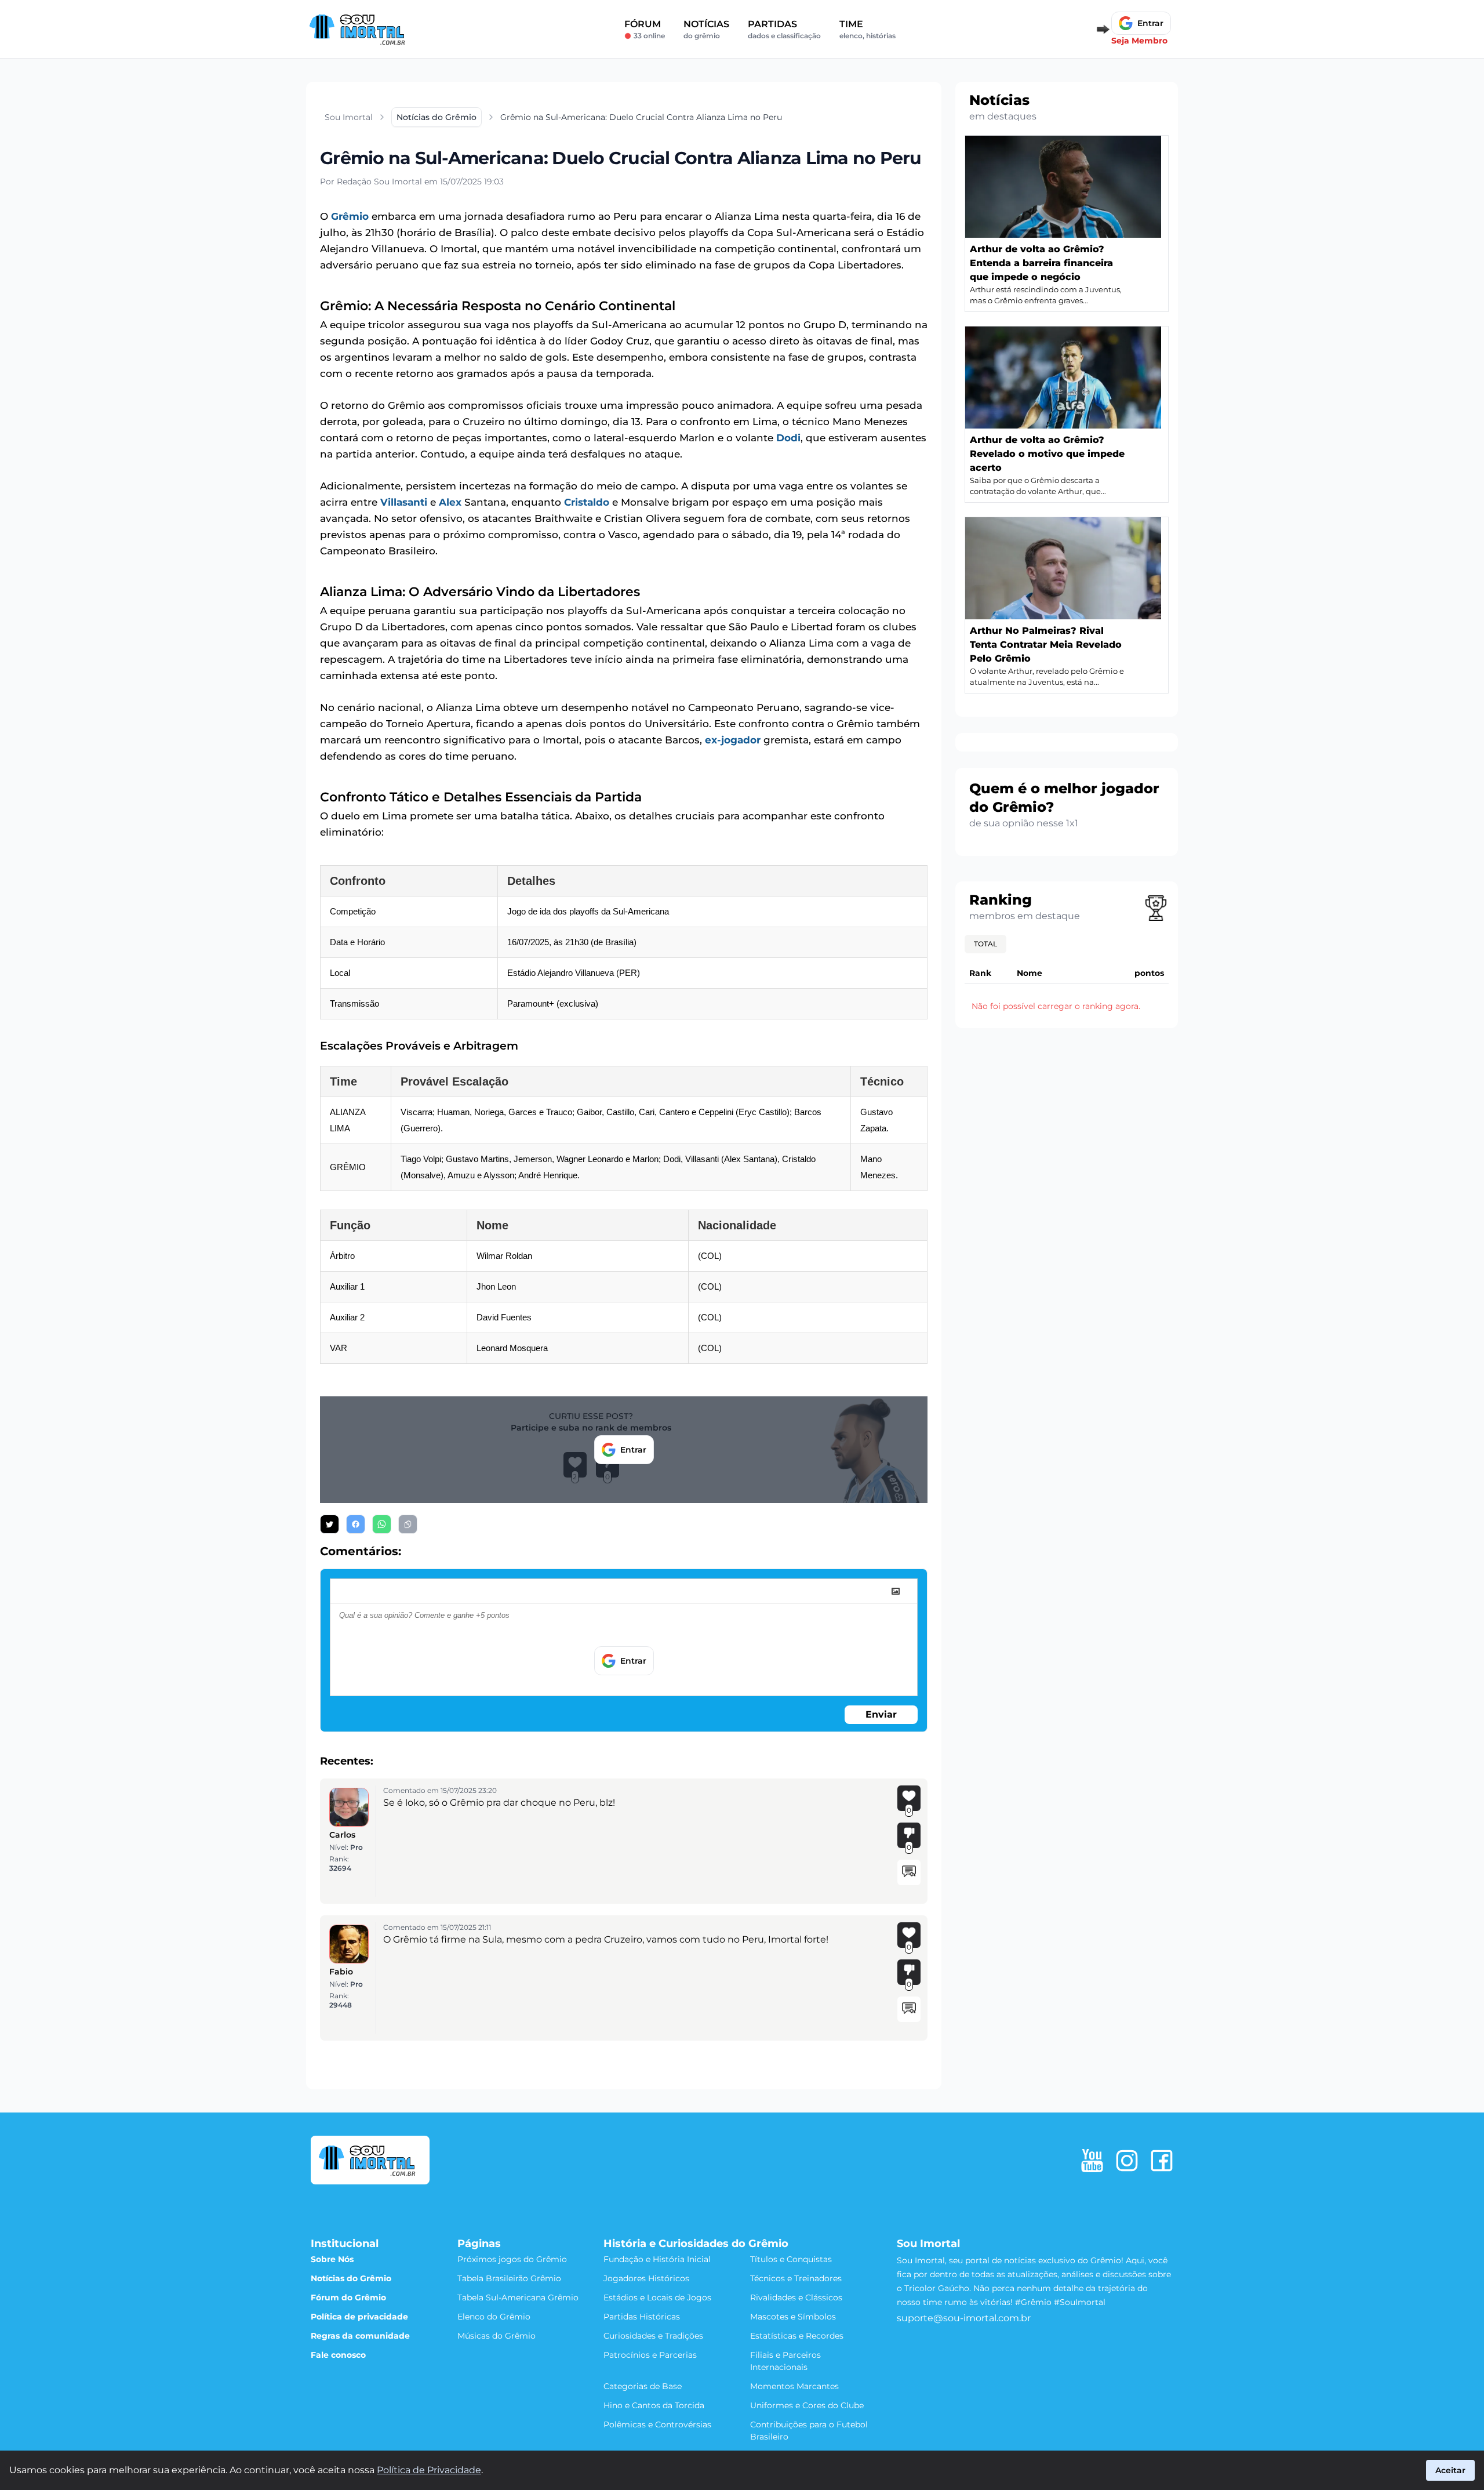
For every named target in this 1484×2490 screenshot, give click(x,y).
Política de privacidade (359, 2317)
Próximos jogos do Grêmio (512, 2259)
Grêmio (350, 216)
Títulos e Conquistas (791, 2259)
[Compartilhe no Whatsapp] (382, 1524)
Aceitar (1450, 2470)
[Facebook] (1162, 2161)
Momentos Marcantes (794, 2386)
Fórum (645, 29)
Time (868, 29)
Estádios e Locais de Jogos (657, 2297)
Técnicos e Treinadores (796, 2278)
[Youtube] (1092, 2161)
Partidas (784, 29)
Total (985, 944)
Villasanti (404, 502)
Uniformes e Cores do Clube (807, 2405)
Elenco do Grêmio (494, 2317)
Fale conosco (338, 2355)
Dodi (788, 438)
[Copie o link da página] (408, 1524)
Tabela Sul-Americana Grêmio (518, 2297)
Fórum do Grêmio (348, 2297)
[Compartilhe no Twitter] (330, 1524)
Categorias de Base (643, 2386)
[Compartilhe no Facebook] (356, 1524)
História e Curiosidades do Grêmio (696, 2244)
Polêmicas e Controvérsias (657, 2424)
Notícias (706, 29)
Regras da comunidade (360, 2336)
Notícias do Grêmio (351, 2278)
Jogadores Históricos (646, 2278)
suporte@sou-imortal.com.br (964, 2318)
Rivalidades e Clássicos (796, 2297)
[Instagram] (1127, 2161)
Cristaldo (587, 502)
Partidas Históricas (642, 2317)
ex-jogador (733, 740)
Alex (450, 502)
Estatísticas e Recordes (797, 2336)
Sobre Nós (332, 2259)
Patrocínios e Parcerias (650, 2355)
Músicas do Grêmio (497, 2336)
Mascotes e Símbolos (793, 2317)
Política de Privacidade (429, 2470)
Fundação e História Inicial (657, 2259)
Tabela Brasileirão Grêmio (509, 2278)
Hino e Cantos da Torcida (654, 2405)
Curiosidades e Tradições (653, 2336)
